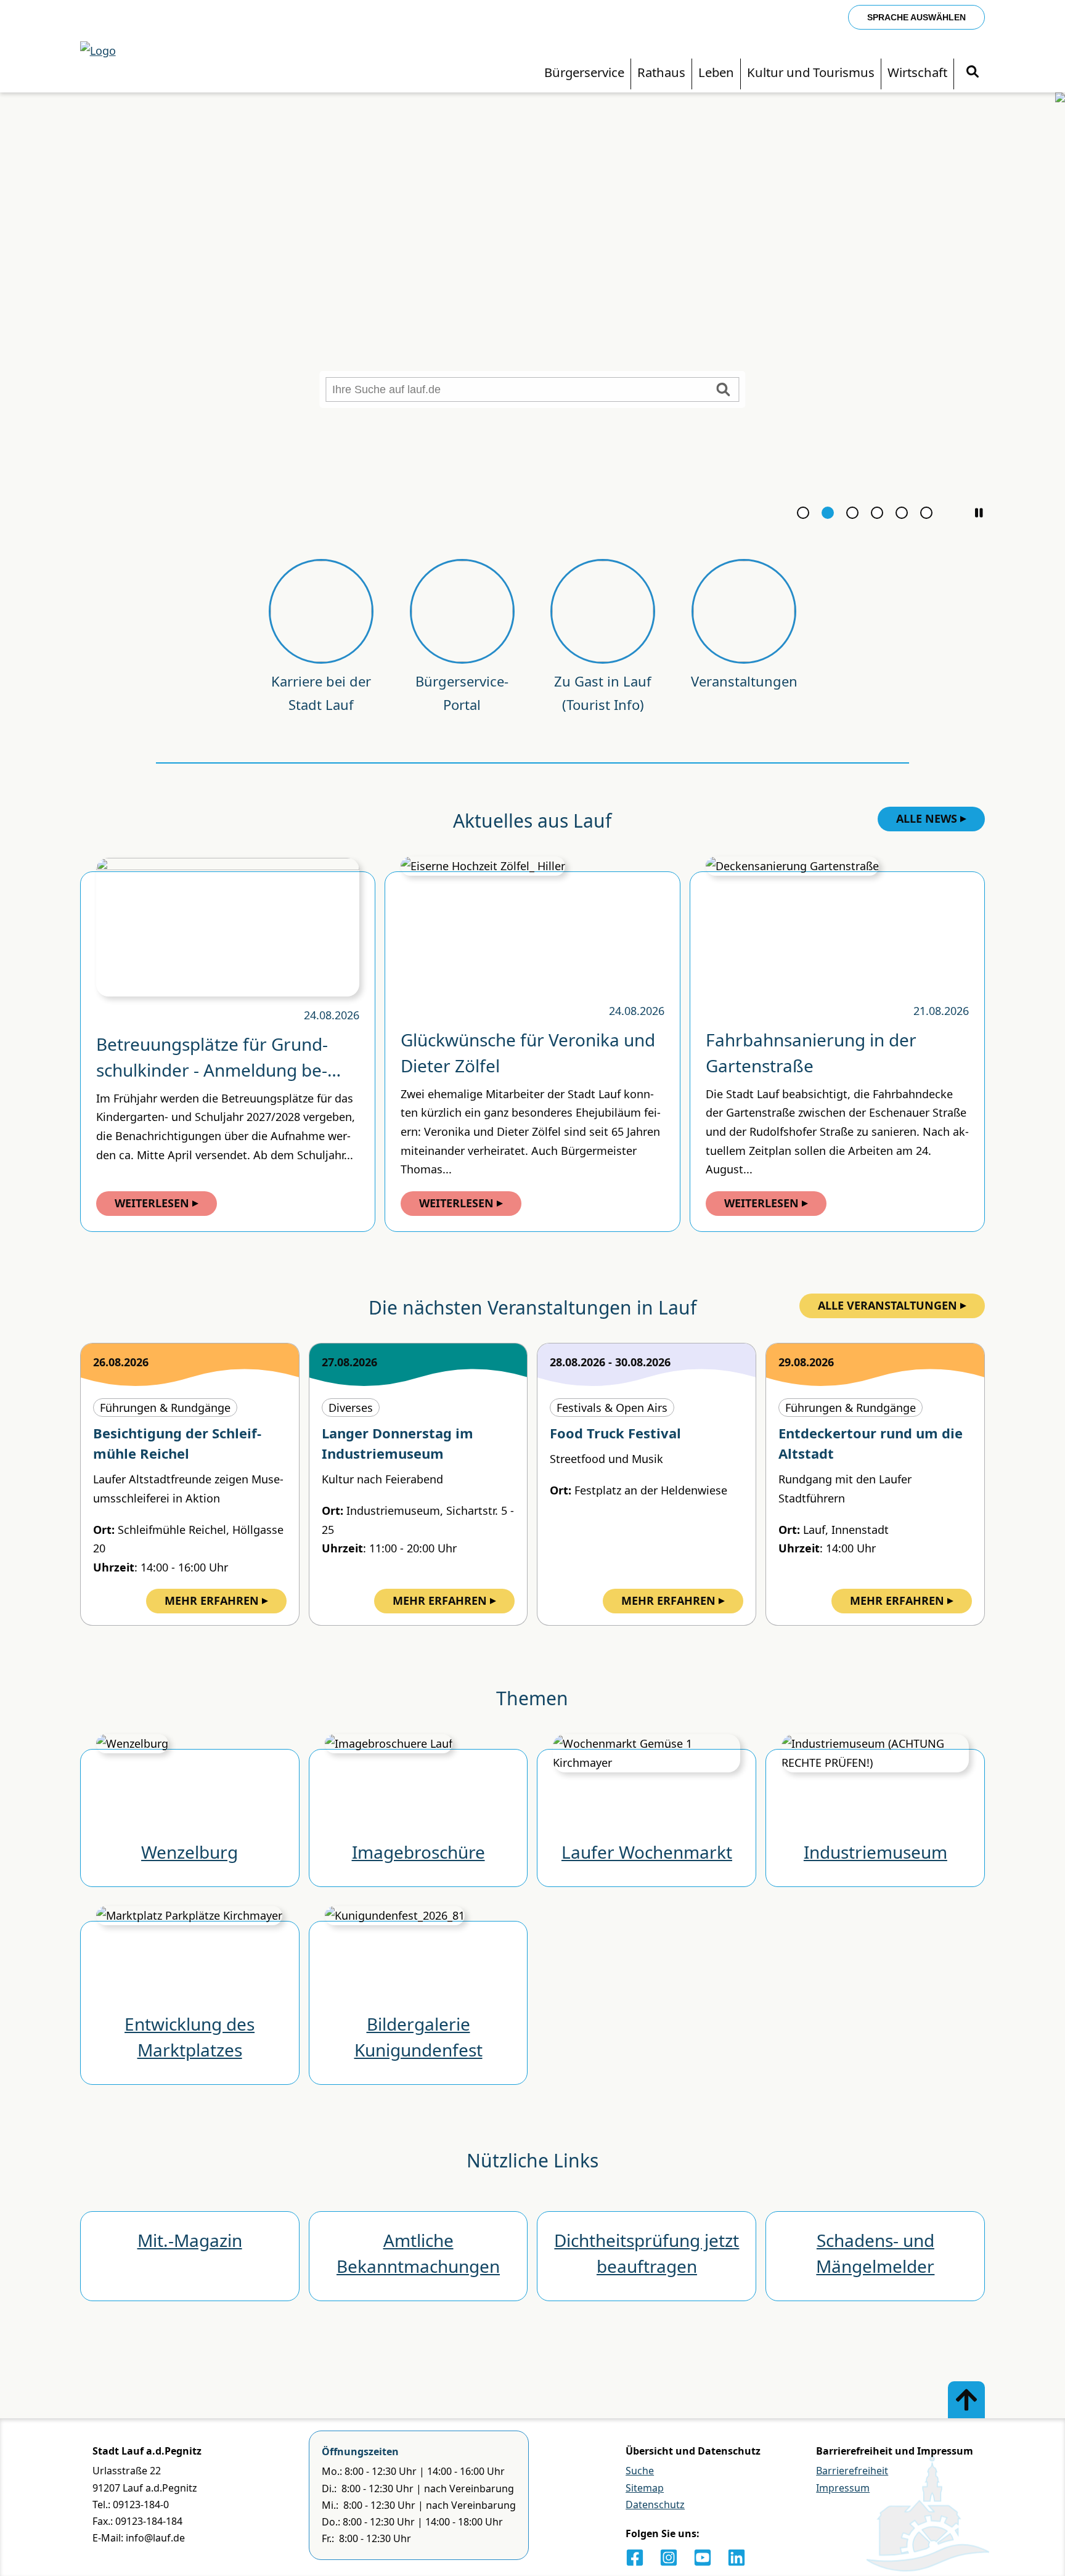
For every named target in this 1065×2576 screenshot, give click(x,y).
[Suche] (973, 72)
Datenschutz (655, 2505)
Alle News (927, 818)
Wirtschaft (917, 72)
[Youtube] (703, 2558)
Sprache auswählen (916, 17)
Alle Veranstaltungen (887, 1305)
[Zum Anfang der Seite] (966, 2400)
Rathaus (661, 72)
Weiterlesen (152, 1203)
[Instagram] (669, 2558)
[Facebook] (635, 2558)
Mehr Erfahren (212, 1600)
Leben (716, 72)
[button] (979, 513)
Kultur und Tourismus (811, 72)
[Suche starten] (724, 389)
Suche (640, 2471)
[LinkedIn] (737, 2558)
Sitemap (645, 2488)
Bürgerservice (584, 72)
